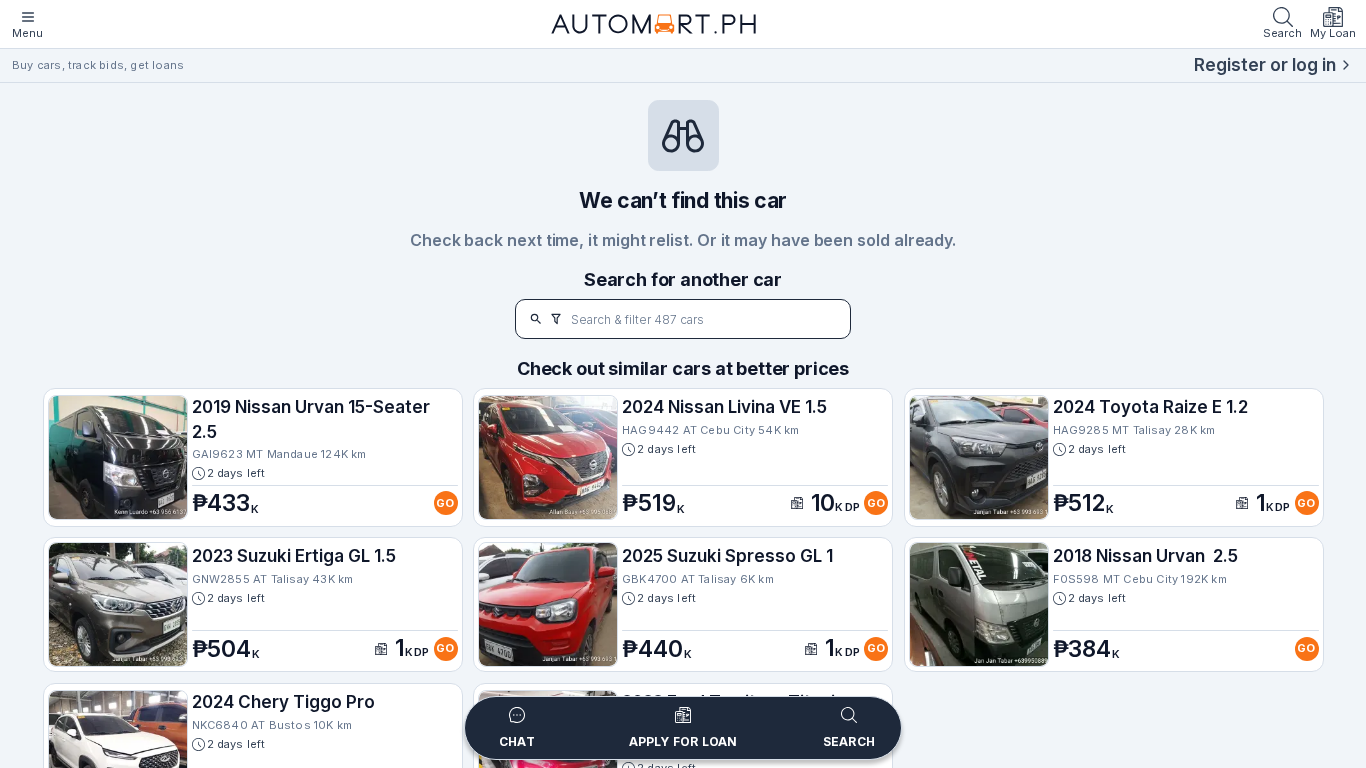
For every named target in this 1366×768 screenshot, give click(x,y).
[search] (536, 319)
